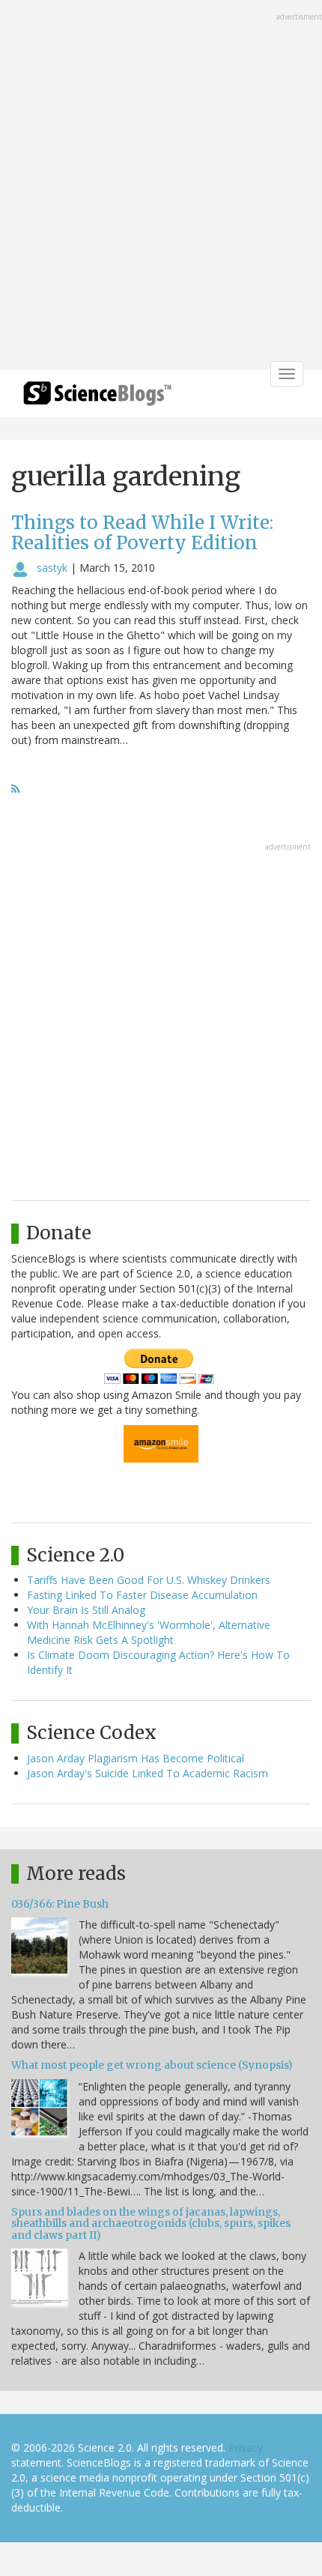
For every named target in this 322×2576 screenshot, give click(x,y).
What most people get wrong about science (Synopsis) (152, 2065)
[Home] (97, 398)
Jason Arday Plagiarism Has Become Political (136, 1758)
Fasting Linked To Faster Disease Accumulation (142, 1595)
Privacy (246, 2447)
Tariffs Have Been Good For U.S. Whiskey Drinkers (149, 1580)
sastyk (52, 568)
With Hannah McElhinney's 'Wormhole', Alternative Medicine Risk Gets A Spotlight (149, 1632)
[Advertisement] (161, 187)
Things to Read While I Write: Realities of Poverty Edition (142, 532)
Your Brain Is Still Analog (86, 1610)
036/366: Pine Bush (60, 1904)
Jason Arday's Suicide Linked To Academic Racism (148, 1773)
